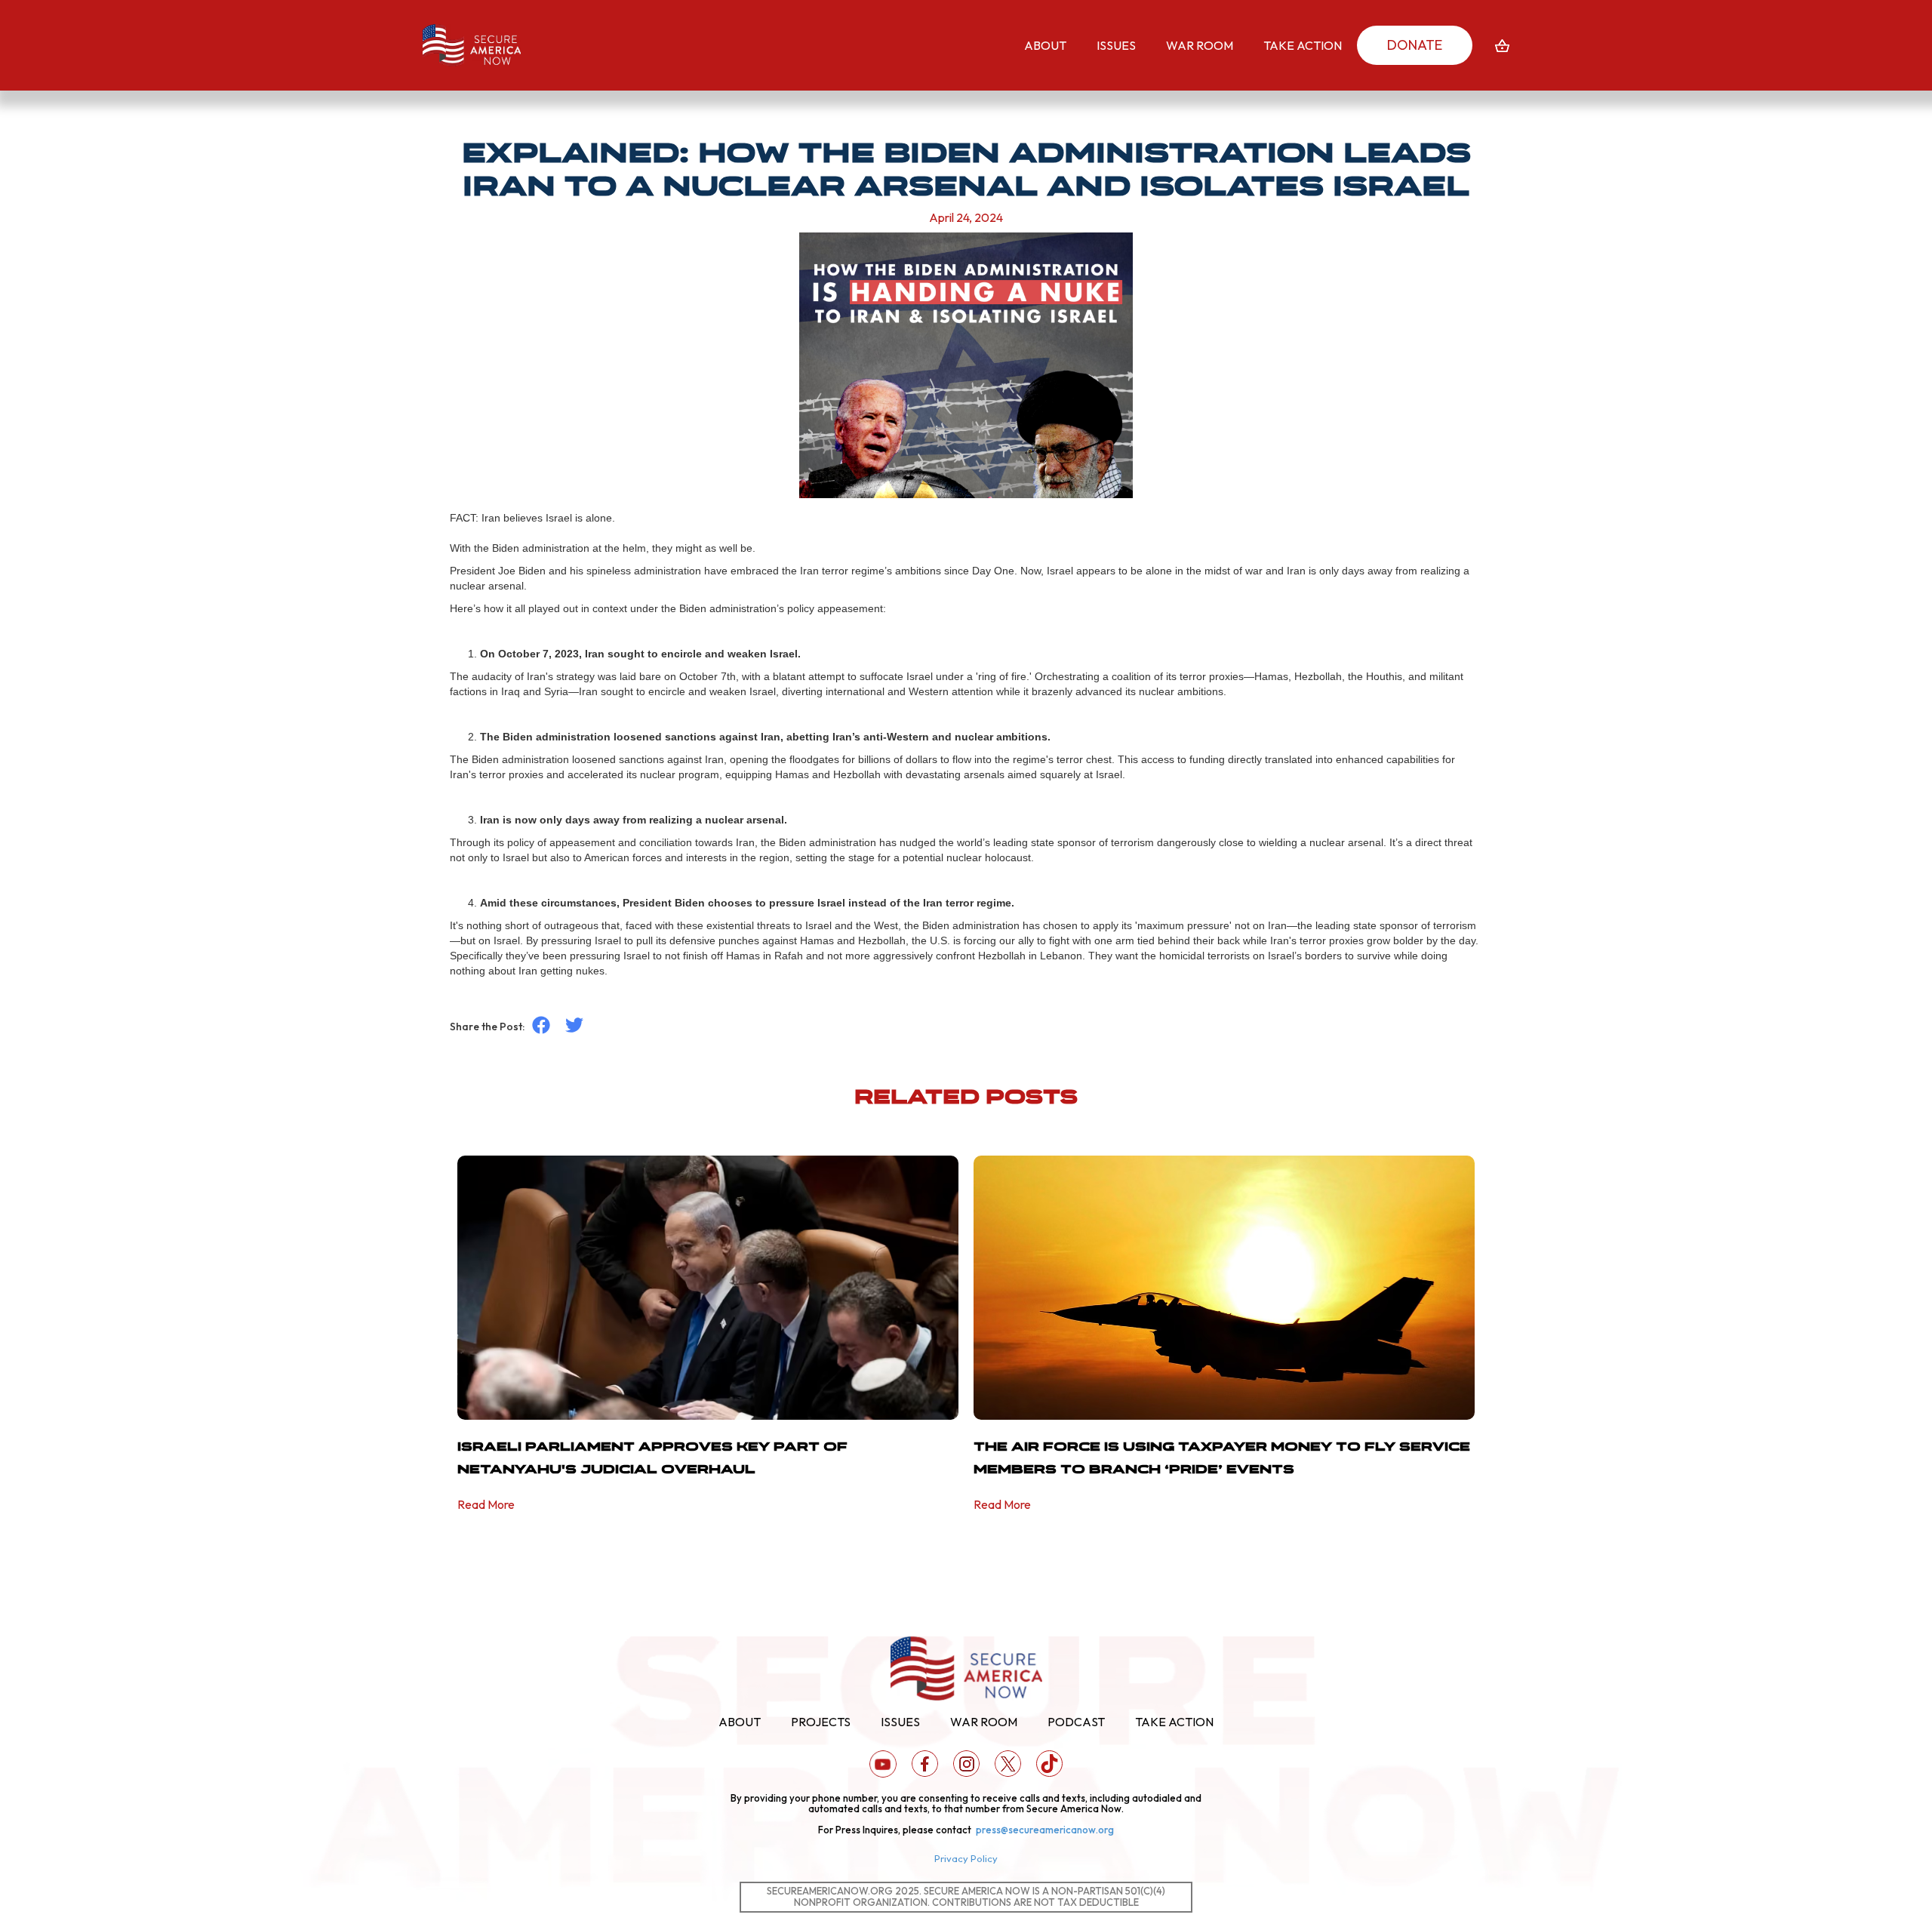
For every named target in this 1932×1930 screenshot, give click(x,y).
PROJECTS (821, 1722)
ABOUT (740, 1722)
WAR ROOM (984, 1722)
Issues (1116, 45)
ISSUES (900, 1722)
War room (1200, 45)
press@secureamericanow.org (1045, 1830)
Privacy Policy (966, 1858)
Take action (1303, 45)
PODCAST (1076, 1722)
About (1045, 45)
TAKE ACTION (1174, 1722)
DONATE (1415, 45)
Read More (486, 1504)
